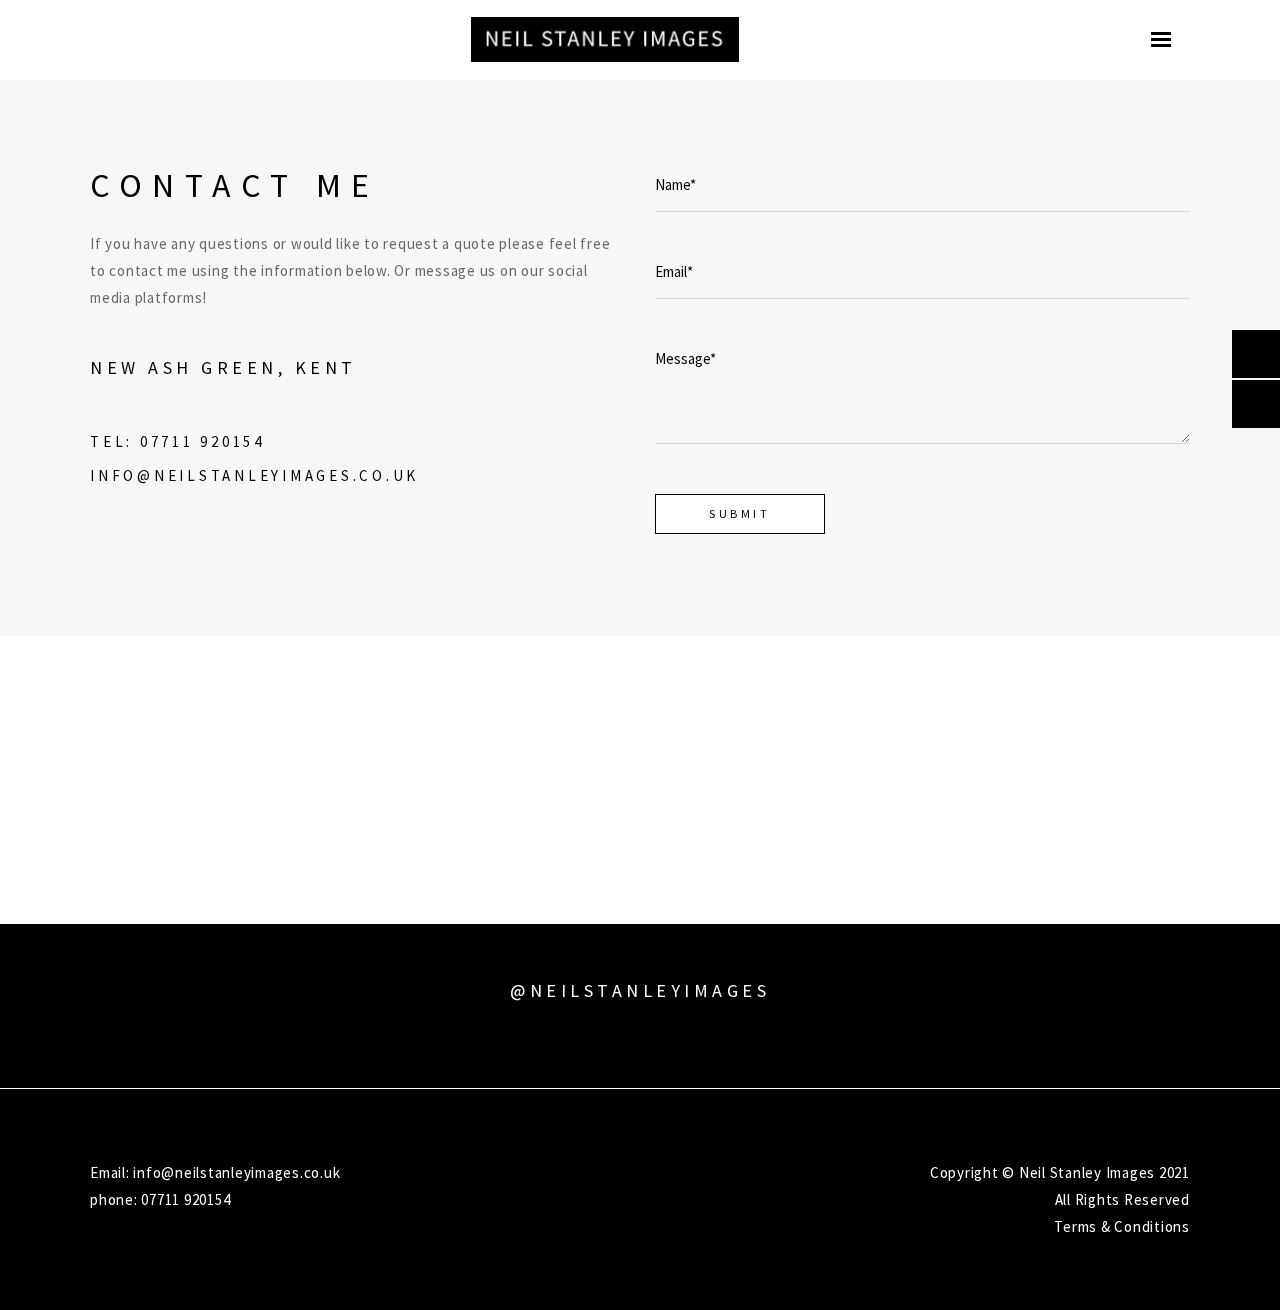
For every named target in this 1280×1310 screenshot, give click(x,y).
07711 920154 (202, 441)
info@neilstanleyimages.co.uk (254, 475)
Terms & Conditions (1122, 1226)
